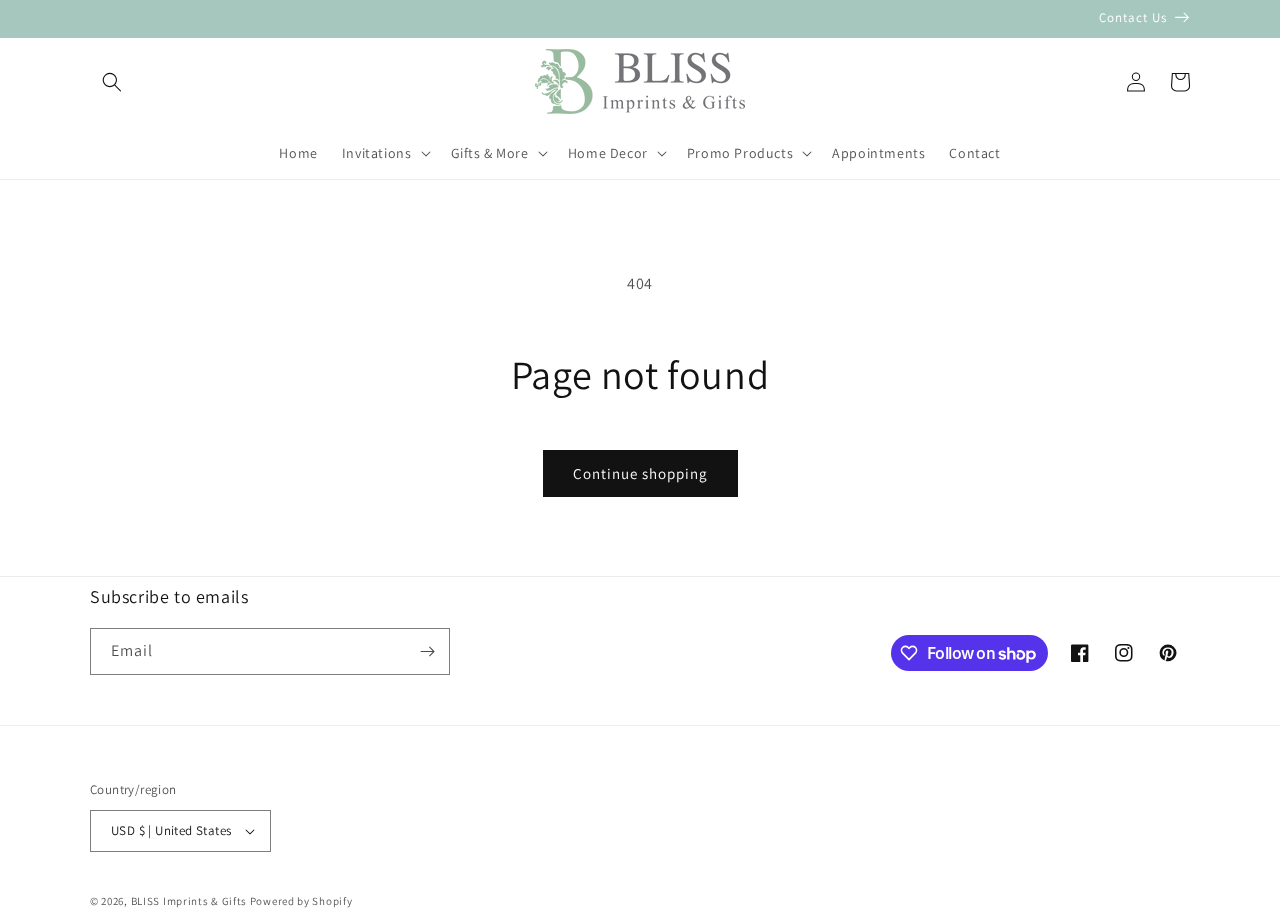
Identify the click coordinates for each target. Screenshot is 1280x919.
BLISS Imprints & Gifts (189, 901)
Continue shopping (640, 473)
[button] (112, 82)
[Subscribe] (427, 651)
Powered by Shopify (301, 901)
